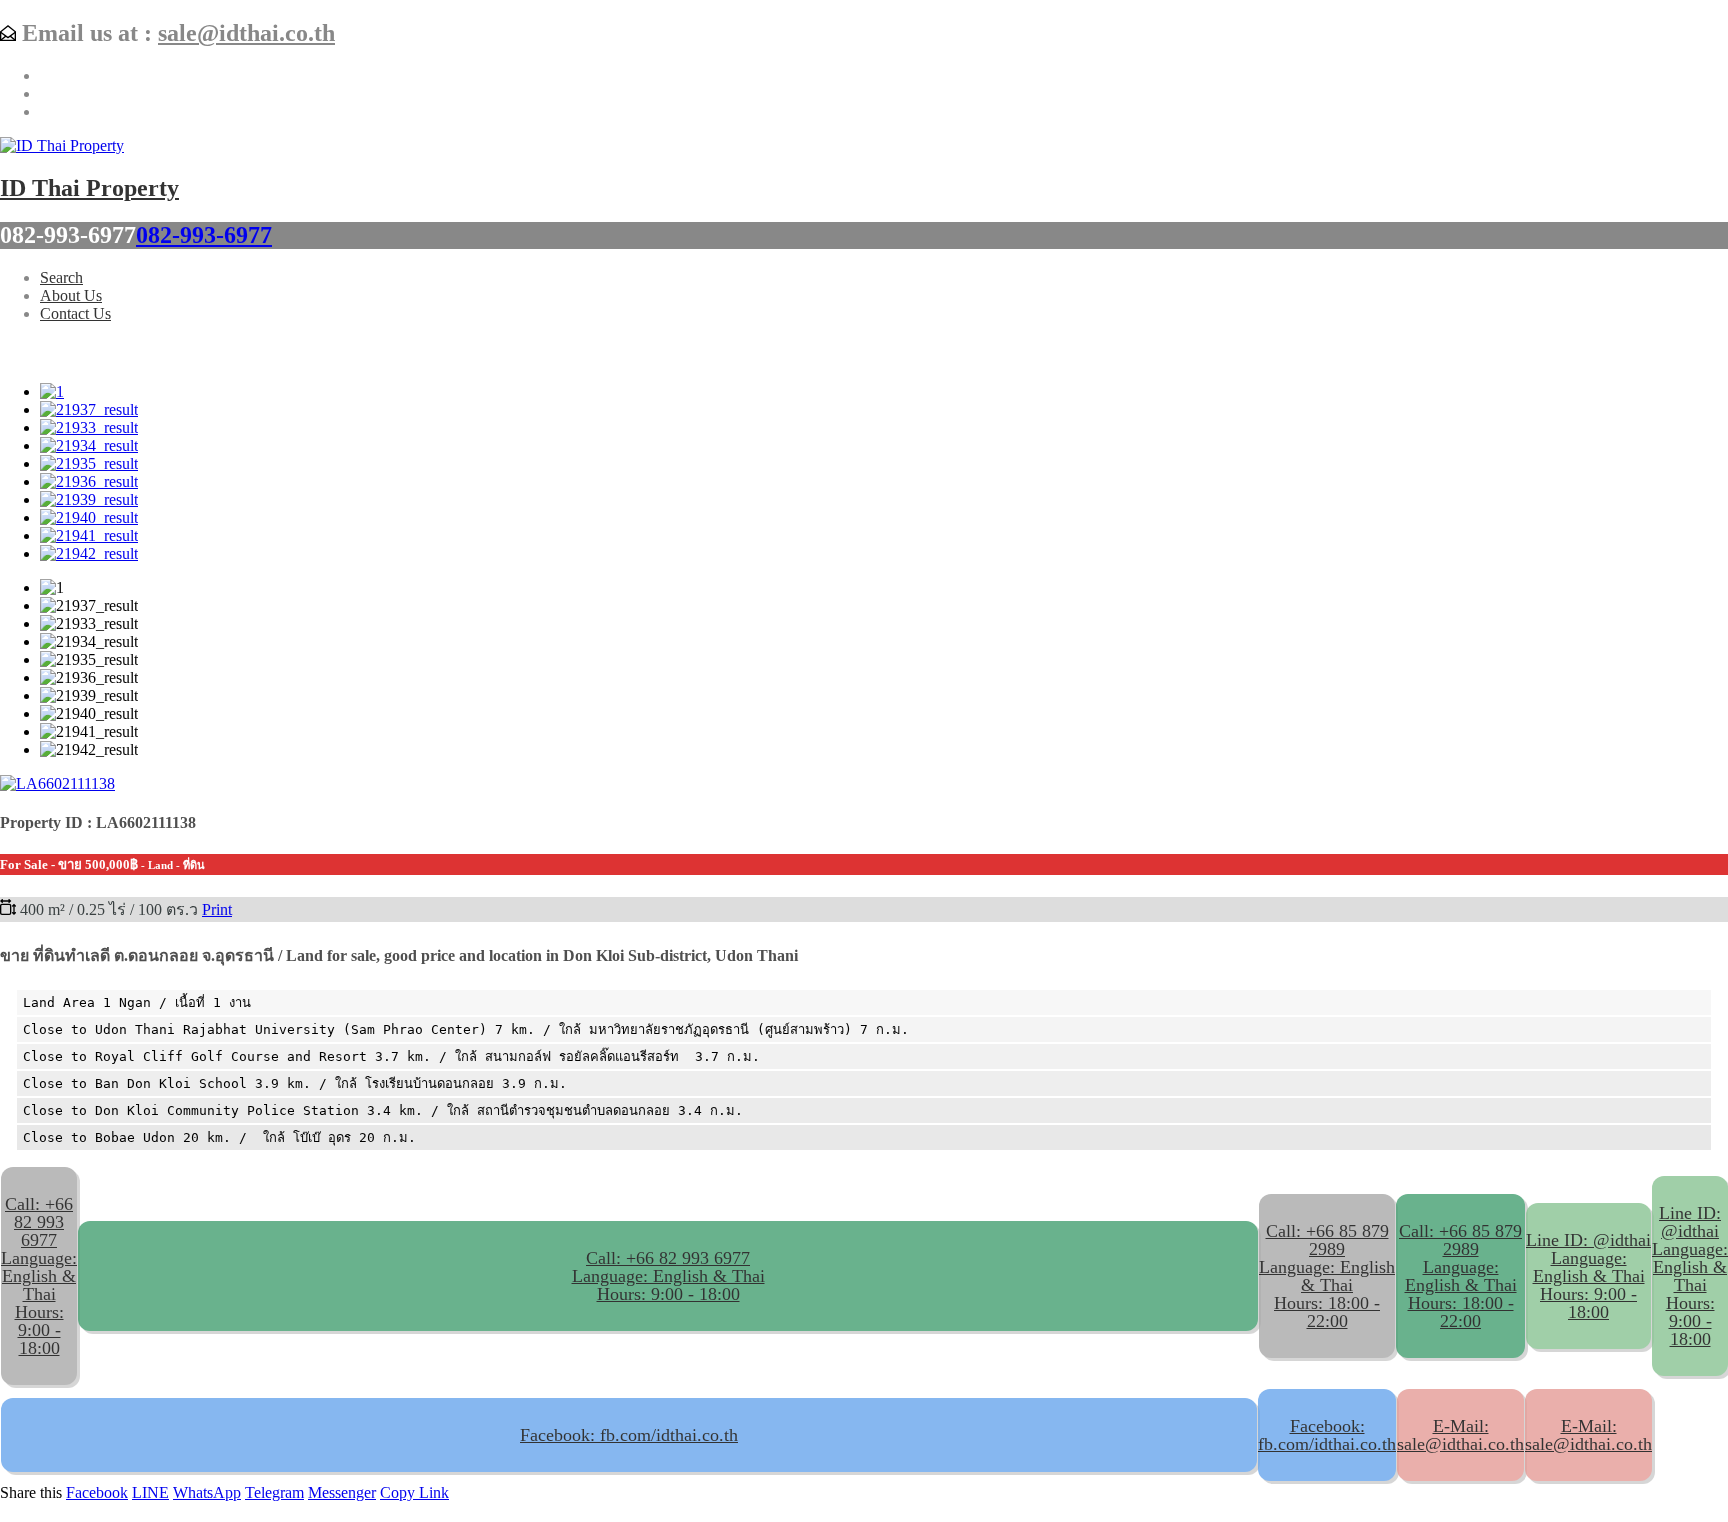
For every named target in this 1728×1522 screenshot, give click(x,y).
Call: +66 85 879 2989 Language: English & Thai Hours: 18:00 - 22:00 (1460, 1276)
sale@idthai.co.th (246, 33)
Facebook (97, 1492)
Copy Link (414, 1492)
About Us (71, 295)
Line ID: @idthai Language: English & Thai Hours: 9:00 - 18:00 (1588, 1276)
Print (217, 909)
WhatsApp (207, 1492)
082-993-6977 (204, 235)
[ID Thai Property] (62, 145)
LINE (150, 1492)
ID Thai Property (89, 188)
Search (61, 277)
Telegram (274, 1492)
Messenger (342, 1492)
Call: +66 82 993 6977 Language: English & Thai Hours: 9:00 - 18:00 (668, 1276)
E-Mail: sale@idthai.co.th (1460, 1435)
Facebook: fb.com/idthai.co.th (629, 1435)
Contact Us (75, 313)
